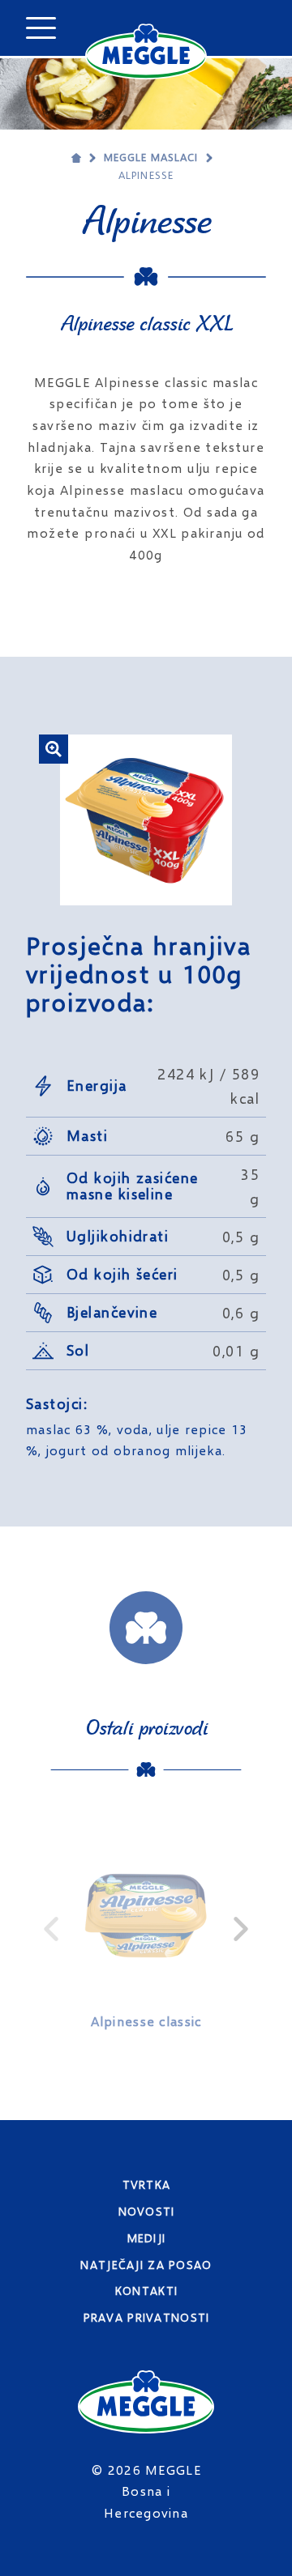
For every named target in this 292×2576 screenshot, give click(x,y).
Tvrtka (147, 2184)
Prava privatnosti (147, 2317)
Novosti (147, 2211)
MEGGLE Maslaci (151, 157)
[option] (146, 1929)
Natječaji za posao (146, 2265)
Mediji (147, 2238)
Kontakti (146, 2291)
